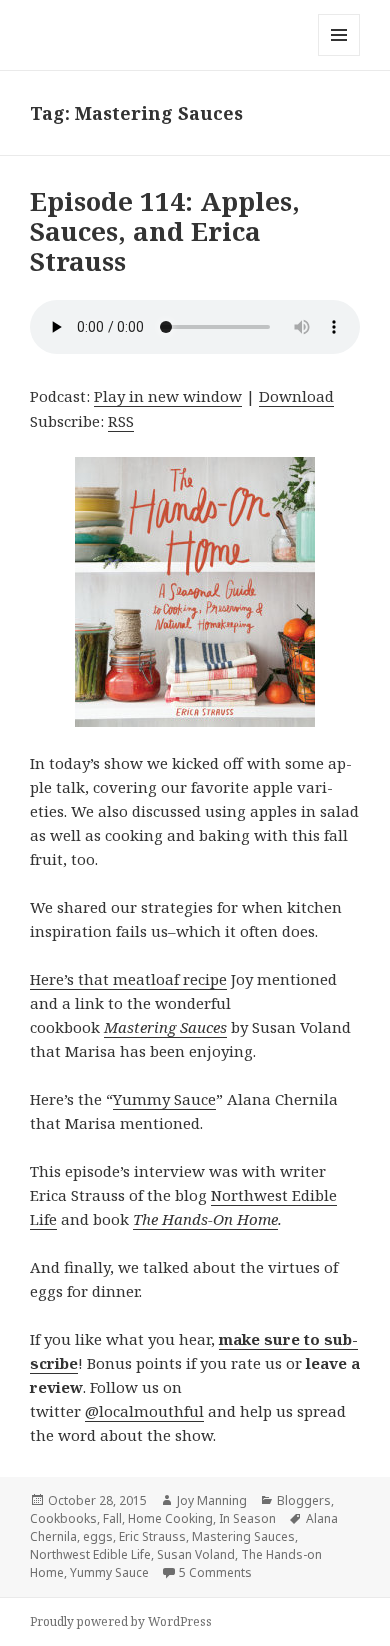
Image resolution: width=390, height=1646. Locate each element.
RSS (121, 421)
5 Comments (215, 1572)
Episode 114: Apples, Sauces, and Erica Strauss (165, 231)
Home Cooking (170, 1518)
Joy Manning (212, 1500)
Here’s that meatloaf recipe (128, 979)
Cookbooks (63, 1518)
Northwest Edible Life (90, 1554)
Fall (112, 1518)
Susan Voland (196, 1554)
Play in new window (168, 396)
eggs (98, 1536)
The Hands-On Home (205, 1219)
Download (296, 396)
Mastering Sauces (165, 1027)
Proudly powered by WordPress (121, 1621)
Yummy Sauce (164, 1099)
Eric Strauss (152, 1536)
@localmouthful (144, 1411)
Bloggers (304, 1500)
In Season (247, 1518)
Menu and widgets (339, 55)
